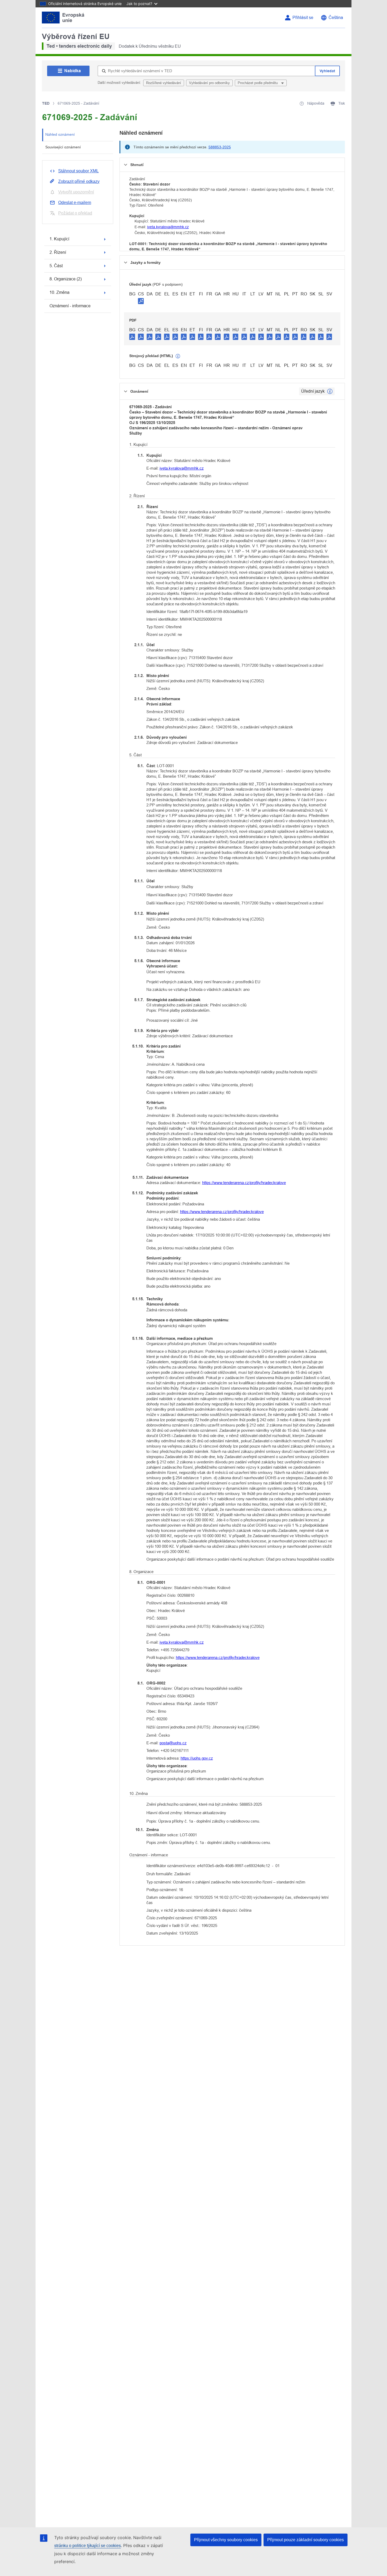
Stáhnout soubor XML (78, 171)
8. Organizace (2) (66, 279)
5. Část (56, 266)
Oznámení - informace (70, 306)
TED (46, 103)
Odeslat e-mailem (75, 203)
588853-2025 (220, 147)
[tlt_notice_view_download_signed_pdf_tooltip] (141, 301)
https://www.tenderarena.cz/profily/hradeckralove (244, 1183)
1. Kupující (59, 239)
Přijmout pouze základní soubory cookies (306, 2540)
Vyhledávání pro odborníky (209, 83)
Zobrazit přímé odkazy (79, 181)
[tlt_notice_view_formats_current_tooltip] (330, 391)
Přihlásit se (303, 18)
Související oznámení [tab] (63, 147)
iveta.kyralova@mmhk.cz (168, 227)
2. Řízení (58, 252)
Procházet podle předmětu (258, 83)
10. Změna (59, 292)
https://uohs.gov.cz (197, 1758)
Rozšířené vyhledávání (164, 83)
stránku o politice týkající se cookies (88, 2546)
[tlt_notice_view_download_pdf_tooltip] (132, 337)
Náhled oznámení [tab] (60, 134)
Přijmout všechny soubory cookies (226, 2540)
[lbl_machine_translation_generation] (178, 356)
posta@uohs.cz (173, 1743)
